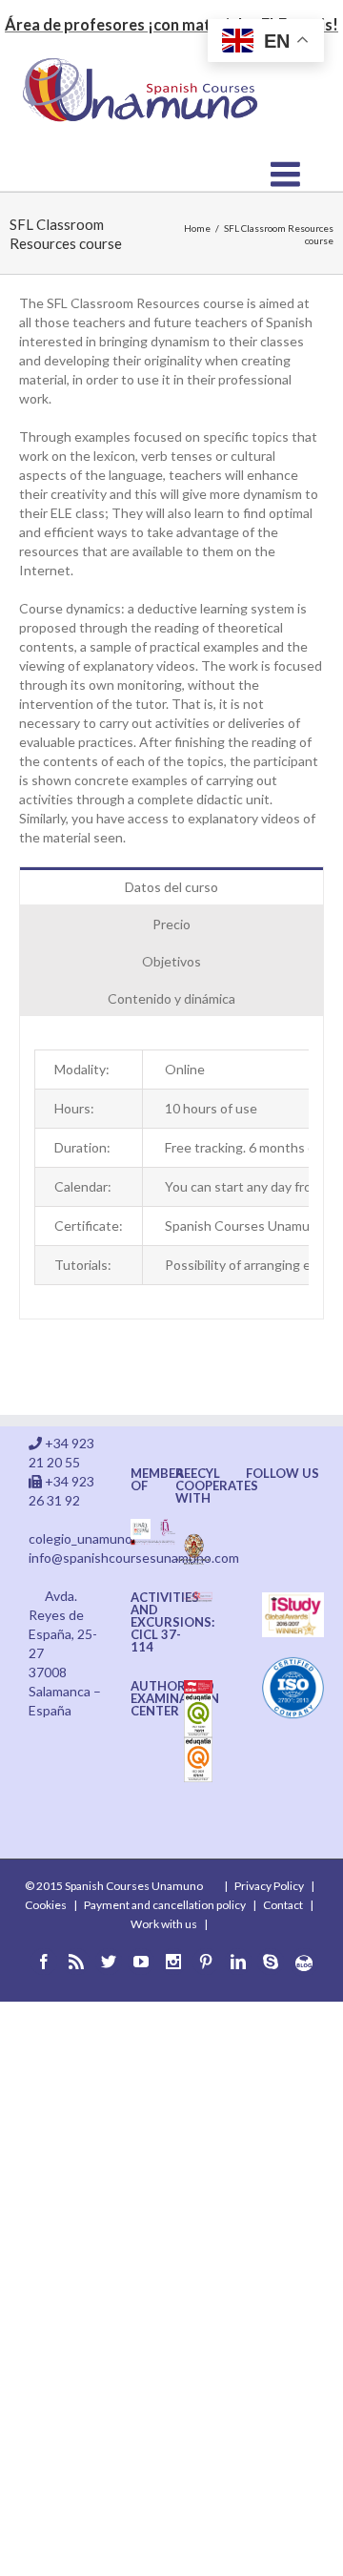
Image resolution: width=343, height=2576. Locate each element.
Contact (283, 1905)
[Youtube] (141, 1962)
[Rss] (76, 1962)
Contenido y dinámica (171, 998)
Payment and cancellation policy (165, 1905)
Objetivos (171, 961)
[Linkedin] (238, 1962)
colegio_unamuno (81, 1538)
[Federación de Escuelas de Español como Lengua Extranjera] (141, 1528)
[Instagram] (173, 1962)
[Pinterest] (206, 1962)
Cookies (46, 1905)
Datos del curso (171, 887)
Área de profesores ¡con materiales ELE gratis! (171, 24)
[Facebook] (44, 1962)
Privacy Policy (269, 1886)
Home (197, 228)
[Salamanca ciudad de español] (168, 1528)
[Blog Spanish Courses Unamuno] (304, 1963)
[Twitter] (109, 1962)
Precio (171, 924)
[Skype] (271, 1962)
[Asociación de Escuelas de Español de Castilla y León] (153, 1548)
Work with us (164, 1924)
